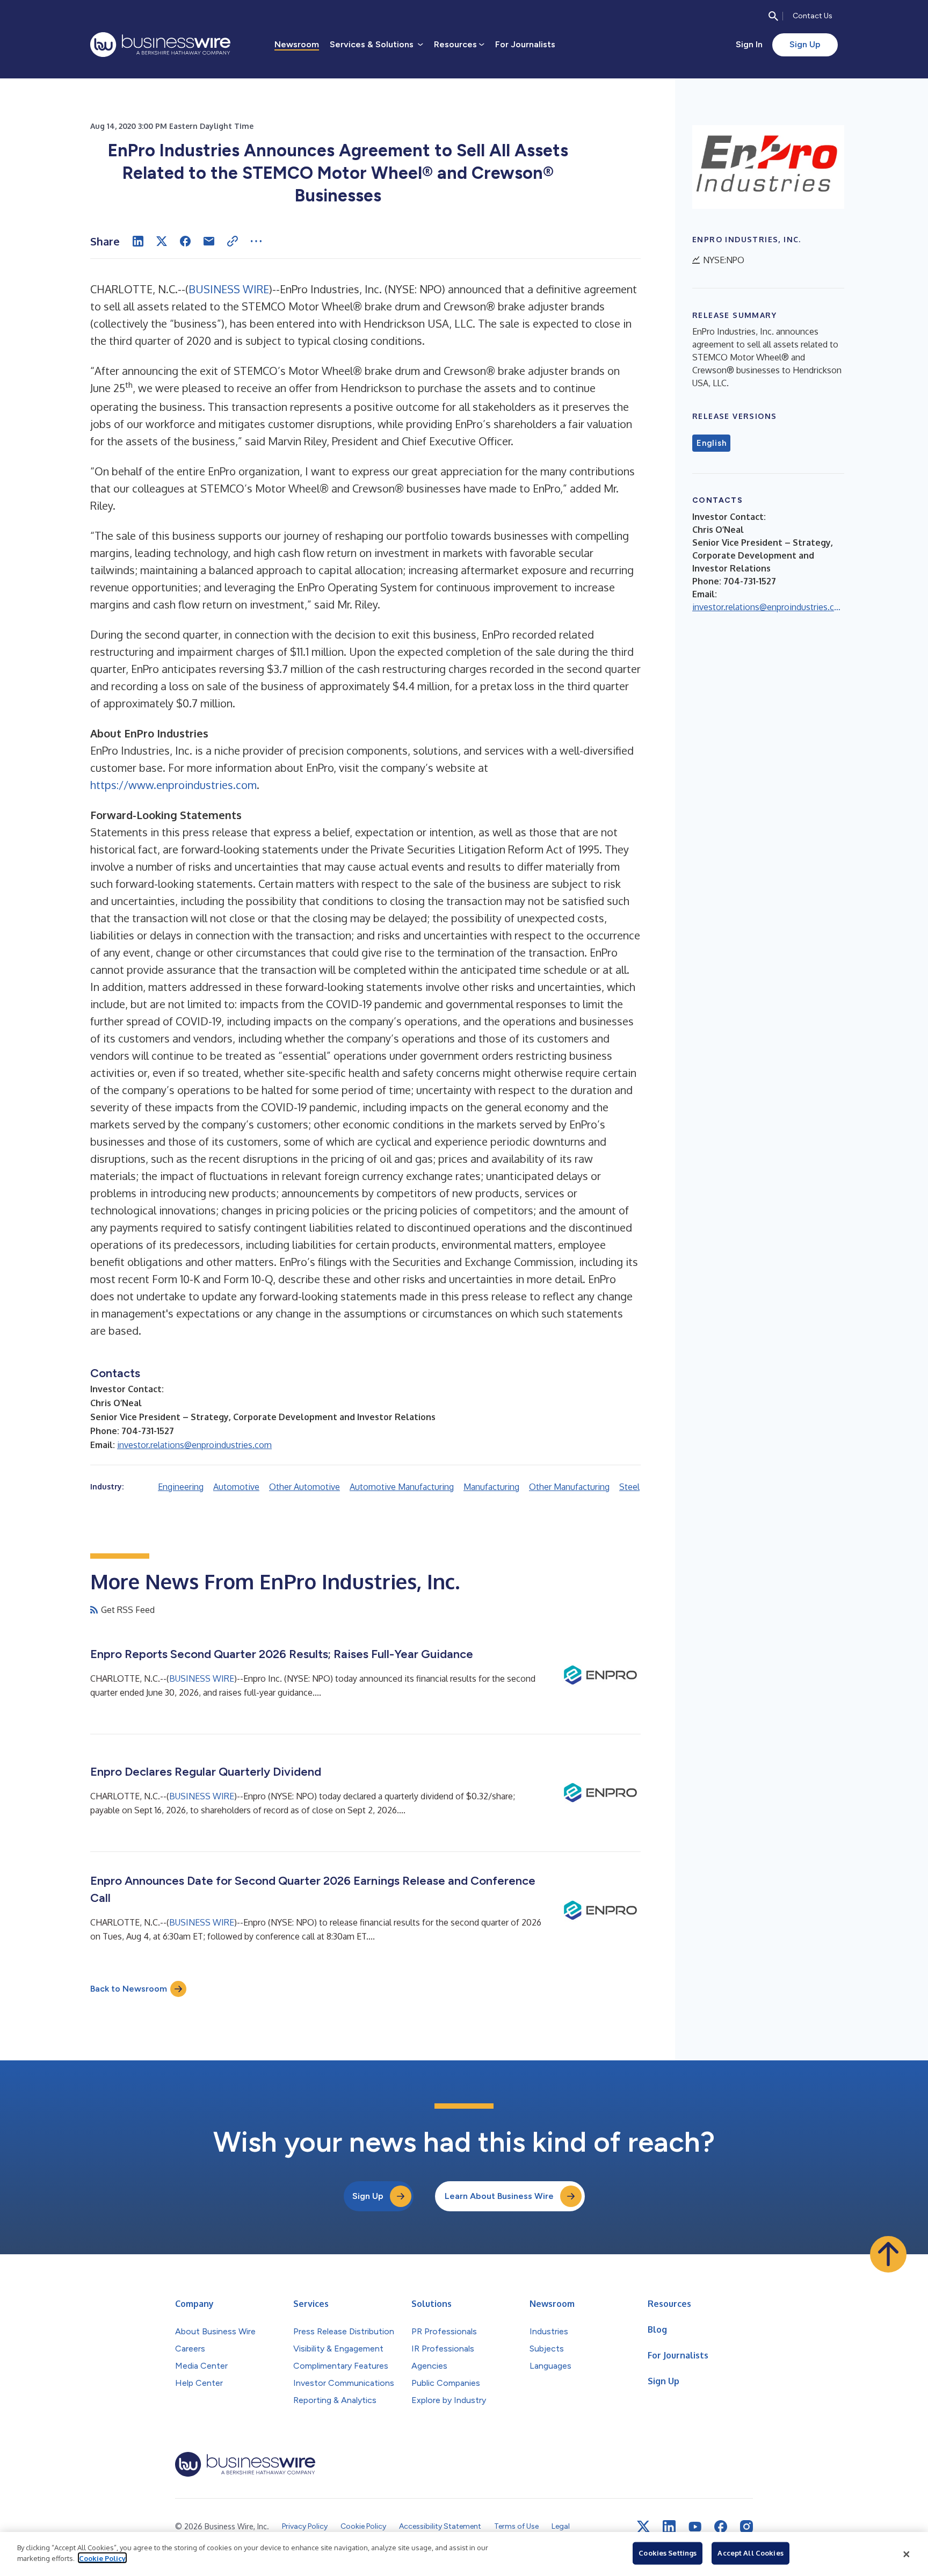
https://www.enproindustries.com (173, 785)
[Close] (907, 2554)
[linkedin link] (669, 2527)
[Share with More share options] (256, 241)
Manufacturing (491, 1487)
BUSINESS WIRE (229, 289)
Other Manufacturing (569, 1487)
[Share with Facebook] (185, 241)
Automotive (236, 1487)
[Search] (773, 16)
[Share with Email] (209, 241)
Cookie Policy (102, 2558)
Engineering (181, 1487)
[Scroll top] (888, 2254)
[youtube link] (695, 2527)
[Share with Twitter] (162, 241)
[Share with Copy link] (233, 241)
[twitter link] (643, 2527)
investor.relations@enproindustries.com (194, 1445)
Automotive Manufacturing (402, 1487)
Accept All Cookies (750, 2553)
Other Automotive (305, 1487)
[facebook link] (721, 2527)
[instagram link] (746, 2527)
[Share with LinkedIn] (138, 241)
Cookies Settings (668, 2553)
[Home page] (160, 45)
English (711, 443)
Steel (629, 1487)
